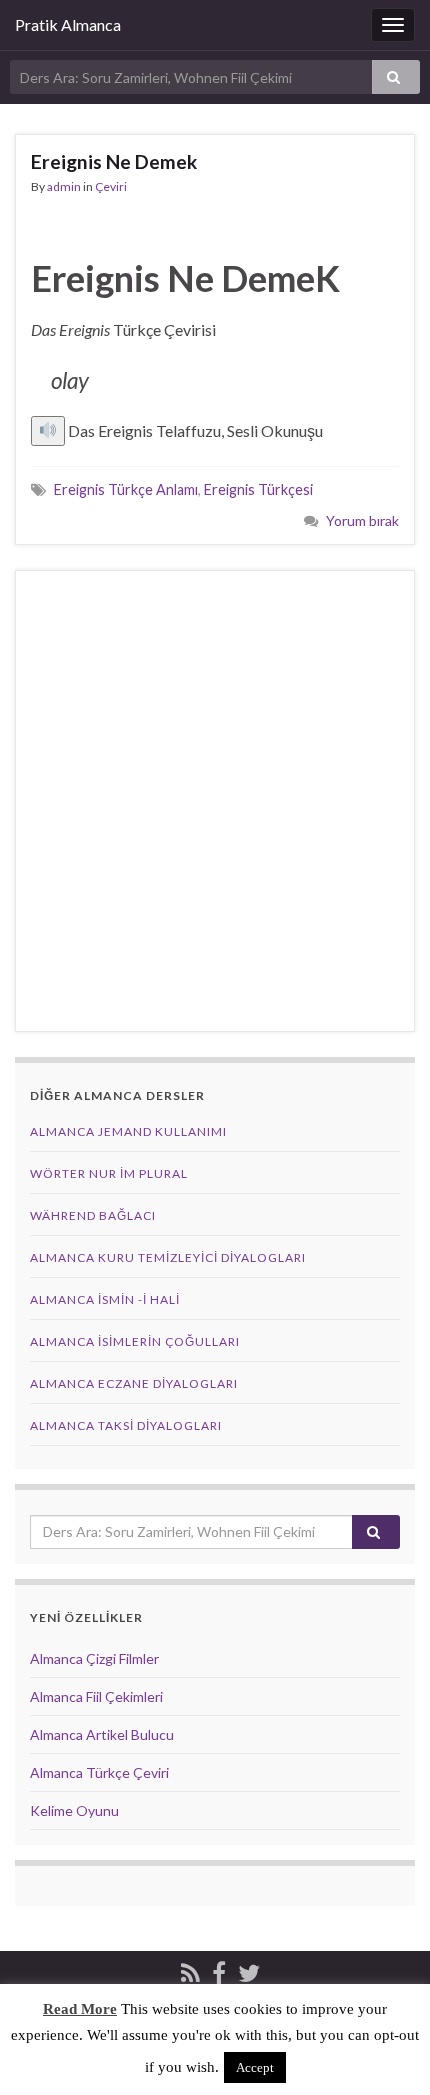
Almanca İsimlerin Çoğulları (135, 1341)
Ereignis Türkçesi (258, 489)
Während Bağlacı (93, 1215)
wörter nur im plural (109, 1173)
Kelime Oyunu (74, 1810)
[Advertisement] (215, 801)
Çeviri (111, 186)
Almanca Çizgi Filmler (94, 1658)
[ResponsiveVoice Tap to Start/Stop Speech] (48, 431)
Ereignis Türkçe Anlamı (126, 489)
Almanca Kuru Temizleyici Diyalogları (168, 1257)
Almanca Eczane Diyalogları (134, 1383)
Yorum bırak (362, 520)
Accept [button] (255, 2067)
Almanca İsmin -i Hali (105, 1299)
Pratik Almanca (68, 24)
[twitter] (249, 1969)
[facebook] (219, 1969)
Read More (80, 2009)
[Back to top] (385, 2050)
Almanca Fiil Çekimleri (96, 1696)
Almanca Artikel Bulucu (102, 1734)
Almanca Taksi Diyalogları (126, 1425)
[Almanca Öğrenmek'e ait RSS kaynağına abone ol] (190, 1969)
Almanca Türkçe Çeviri (99, 1772)
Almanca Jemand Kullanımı (128, 1131)
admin (64, 186)
